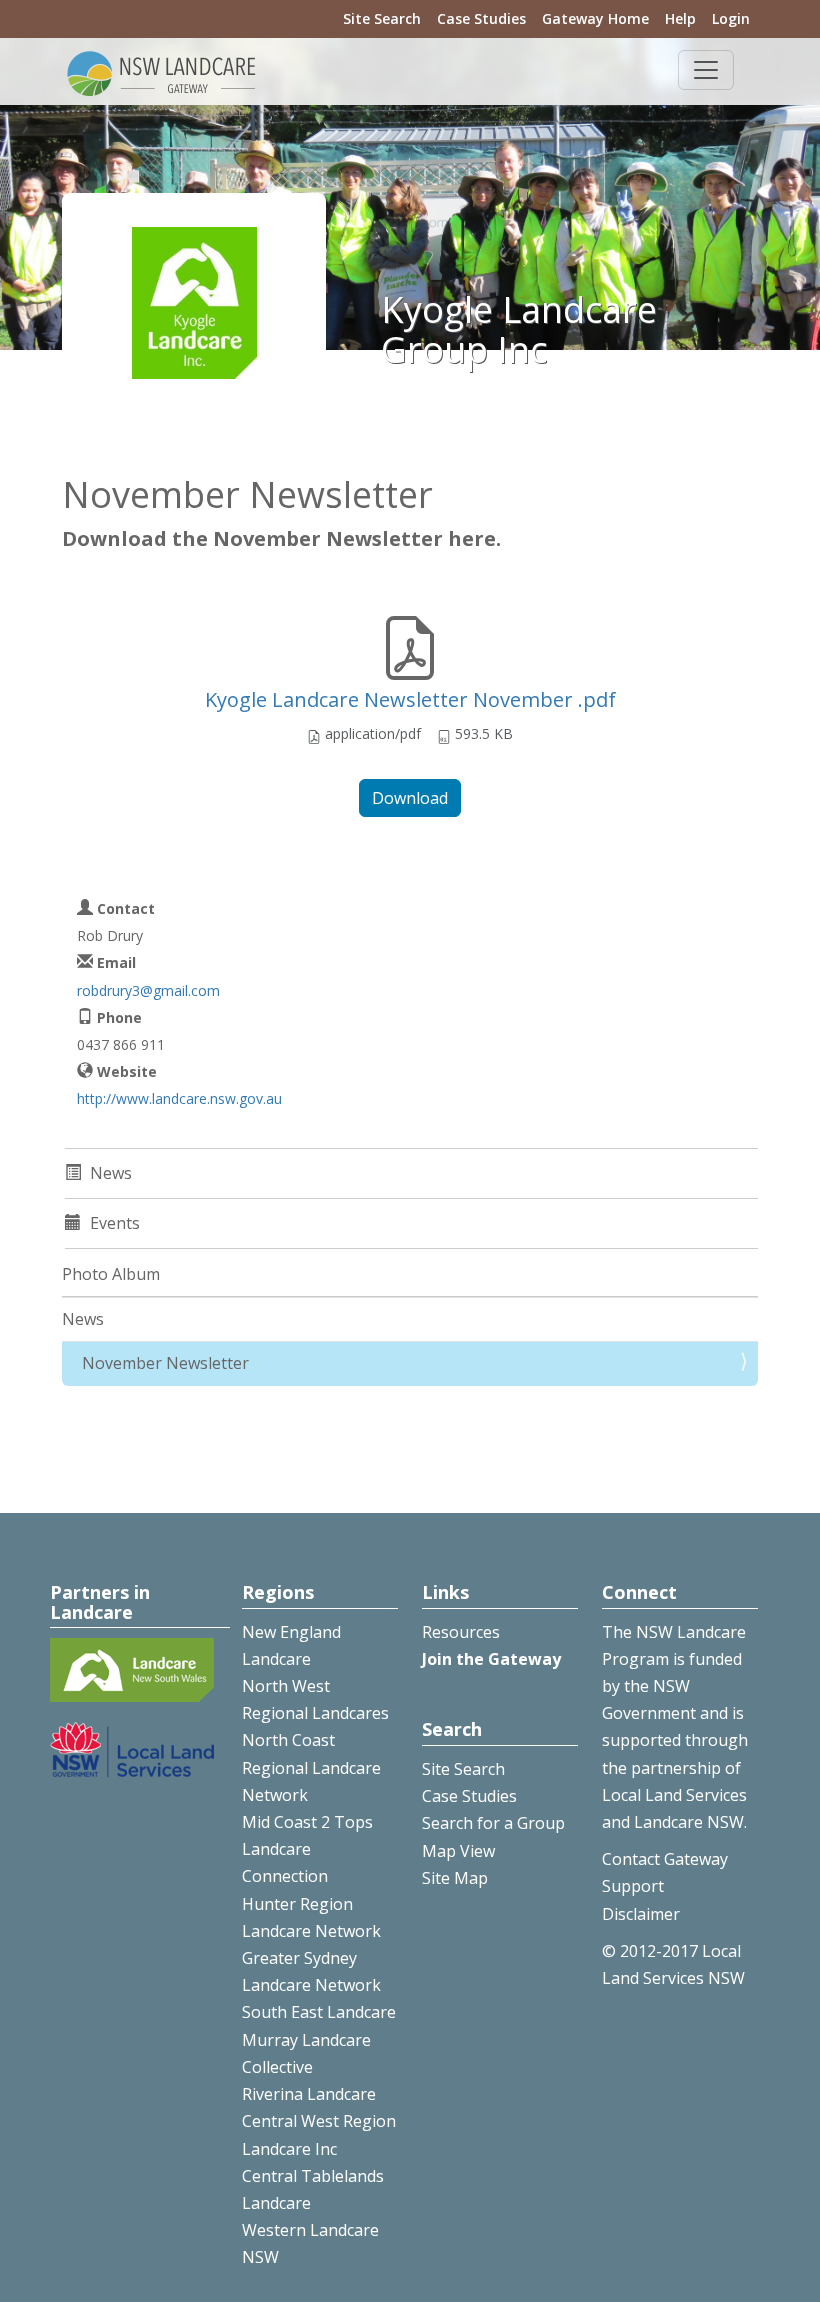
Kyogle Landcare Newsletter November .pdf (410, 699)
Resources (461, 1632)
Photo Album (111, 1274)
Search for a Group (493, 1823)
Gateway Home (595, 18)
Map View (458, 1851)
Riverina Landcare (309, 2094)
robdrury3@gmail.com (148, 990)
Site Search (382, 18)
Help (680, 18)
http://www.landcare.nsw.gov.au (179, 1098)
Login (731, 18)
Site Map (455, 1878)
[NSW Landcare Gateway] (162, 72)
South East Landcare (319, 2012)
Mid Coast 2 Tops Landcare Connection (307, 1849)
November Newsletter (165, 1363)
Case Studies (481, 18)
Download (410, 798)
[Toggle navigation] (706, 70)
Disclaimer (641, 1914)
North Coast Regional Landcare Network (311, 1767)
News (83, 1319)
